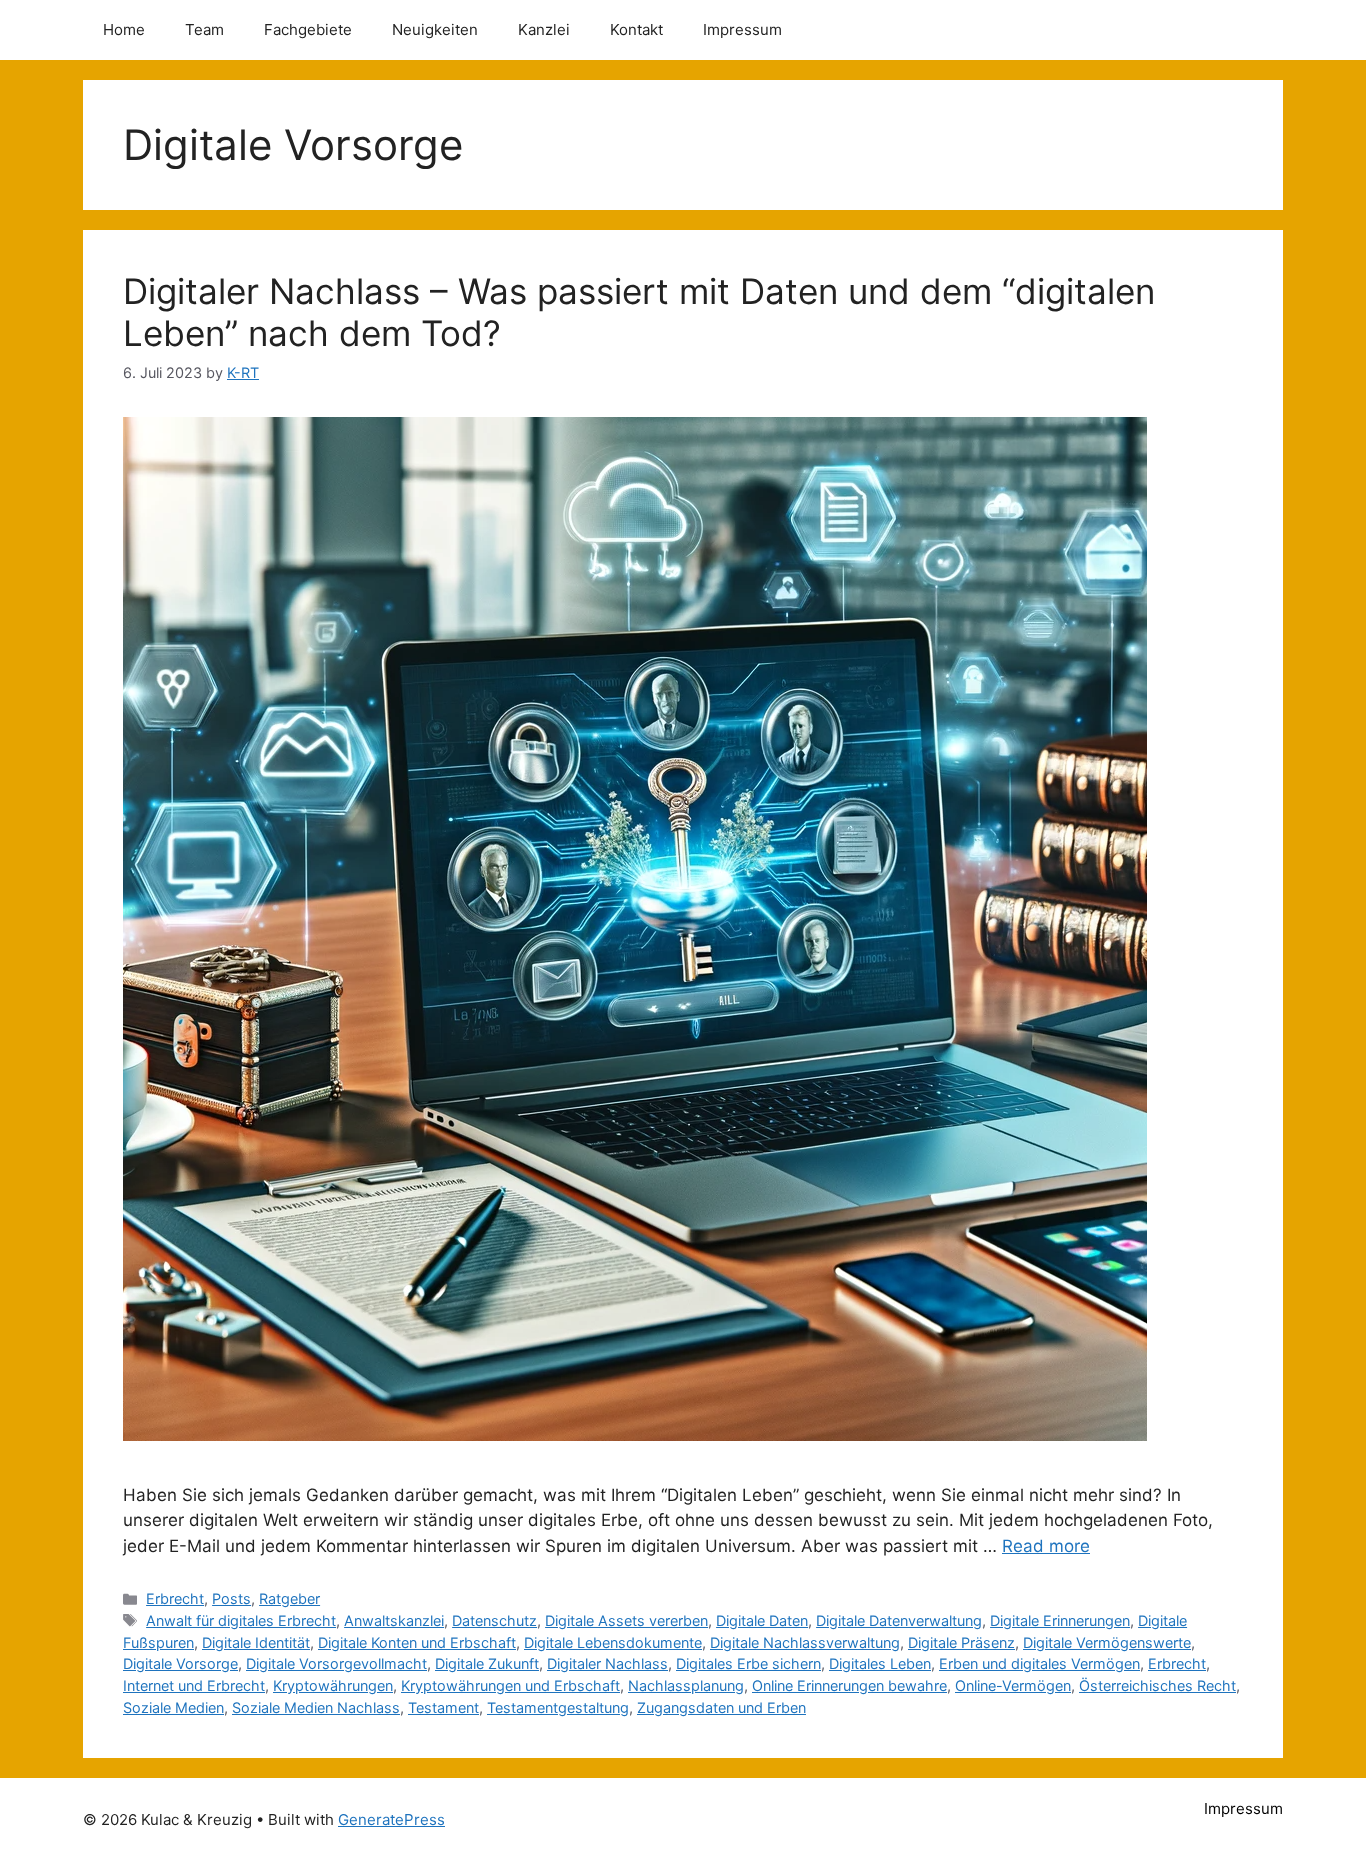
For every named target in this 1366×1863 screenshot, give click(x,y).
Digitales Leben (880, 1663)
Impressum (742, 29)
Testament (443, 1707)
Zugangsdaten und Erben (721, 1707)
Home (124, 29)
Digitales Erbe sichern (748, 1663)
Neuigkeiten (435, 29)
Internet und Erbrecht (194, 1685)
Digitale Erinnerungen (1060, 1620)
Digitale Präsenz (961, 1642)
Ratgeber (289, 1598)
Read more (1046, 1546)
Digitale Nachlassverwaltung (805, 1642)
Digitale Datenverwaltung (899, 1620)
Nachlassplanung (686, 1685)
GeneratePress (391, 1819)
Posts (231, 1598)
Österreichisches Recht (1157, 1685)
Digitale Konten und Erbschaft (417, 1642)
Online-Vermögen (1013, 1685)
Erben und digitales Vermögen (1039, 1663)
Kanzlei (544, 29)
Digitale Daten (762, 1620)
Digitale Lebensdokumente (613, 1642)
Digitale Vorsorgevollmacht (336, 1663)
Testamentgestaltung (558, 1707)
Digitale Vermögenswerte (1107, 1642)
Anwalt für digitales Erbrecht (241, 1620)
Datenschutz (494, 1620)
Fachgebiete (308, 29)
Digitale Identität (256, 1642)
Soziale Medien (173, 1707)
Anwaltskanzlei (394, 1620)
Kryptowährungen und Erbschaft (510, 1685)
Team (204, 29)
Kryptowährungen (333, 1685)
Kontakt (636, 29)
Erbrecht (175, 1598)
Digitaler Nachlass (607, 1663)
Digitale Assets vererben (626, 1620)
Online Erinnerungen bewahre (849, 1685)
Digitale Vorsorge (180, 1663)
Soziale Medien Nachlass (316, 1707)
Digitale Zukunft (487, 1663)
